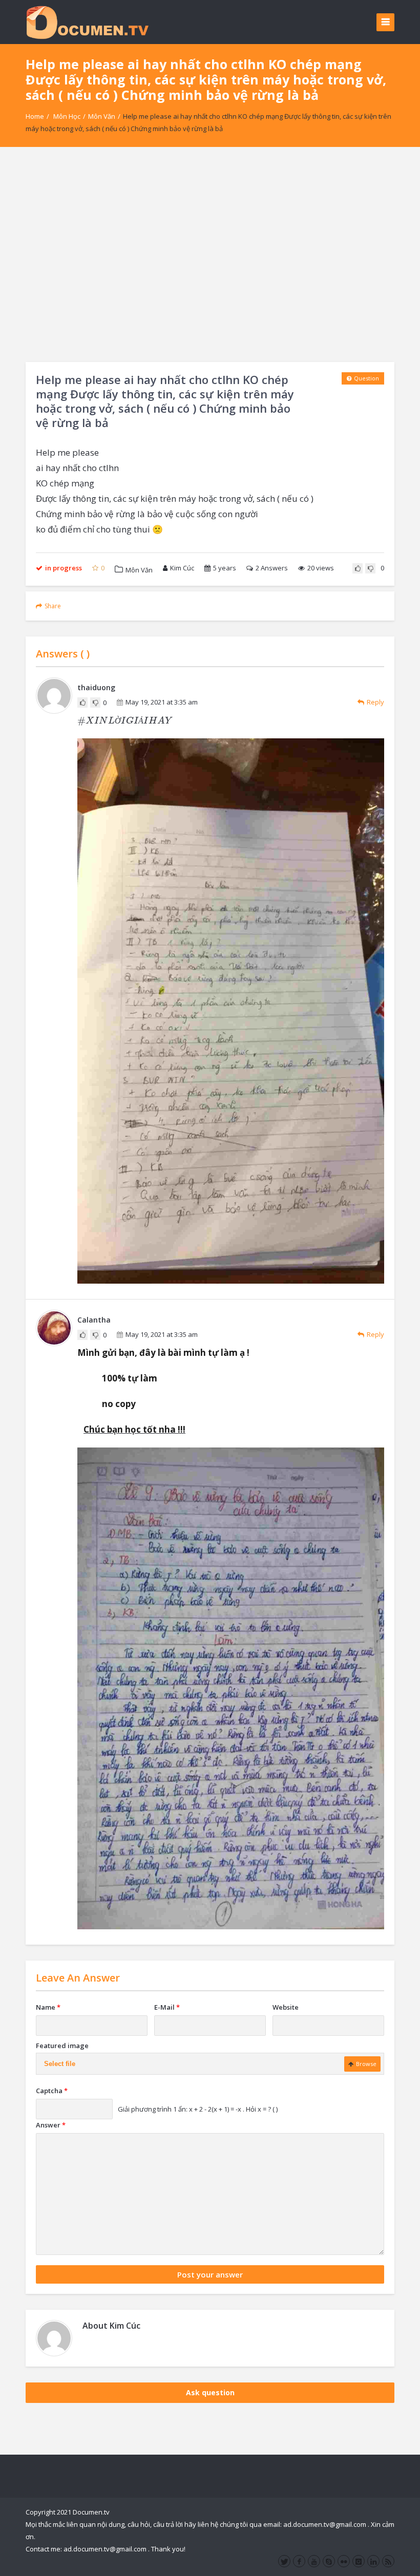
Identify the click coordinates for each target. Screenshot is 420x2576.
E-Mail (167, 2007)
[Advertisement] (210, 254)
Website (286, 2007)
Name (48, 2007)
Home (35, 116)
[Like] (358, 568)
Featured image (62, 2046)
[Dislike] (370, 568)
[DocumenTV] (87, 22)
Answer (51, 2125)
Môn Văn (102, 116)
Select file (60, 2064)
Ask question (210, 2392)
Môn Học (67, 116)
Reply (375, 702)
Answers (272, 568)
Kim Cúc (182, 568)
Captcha (52, 2091)
